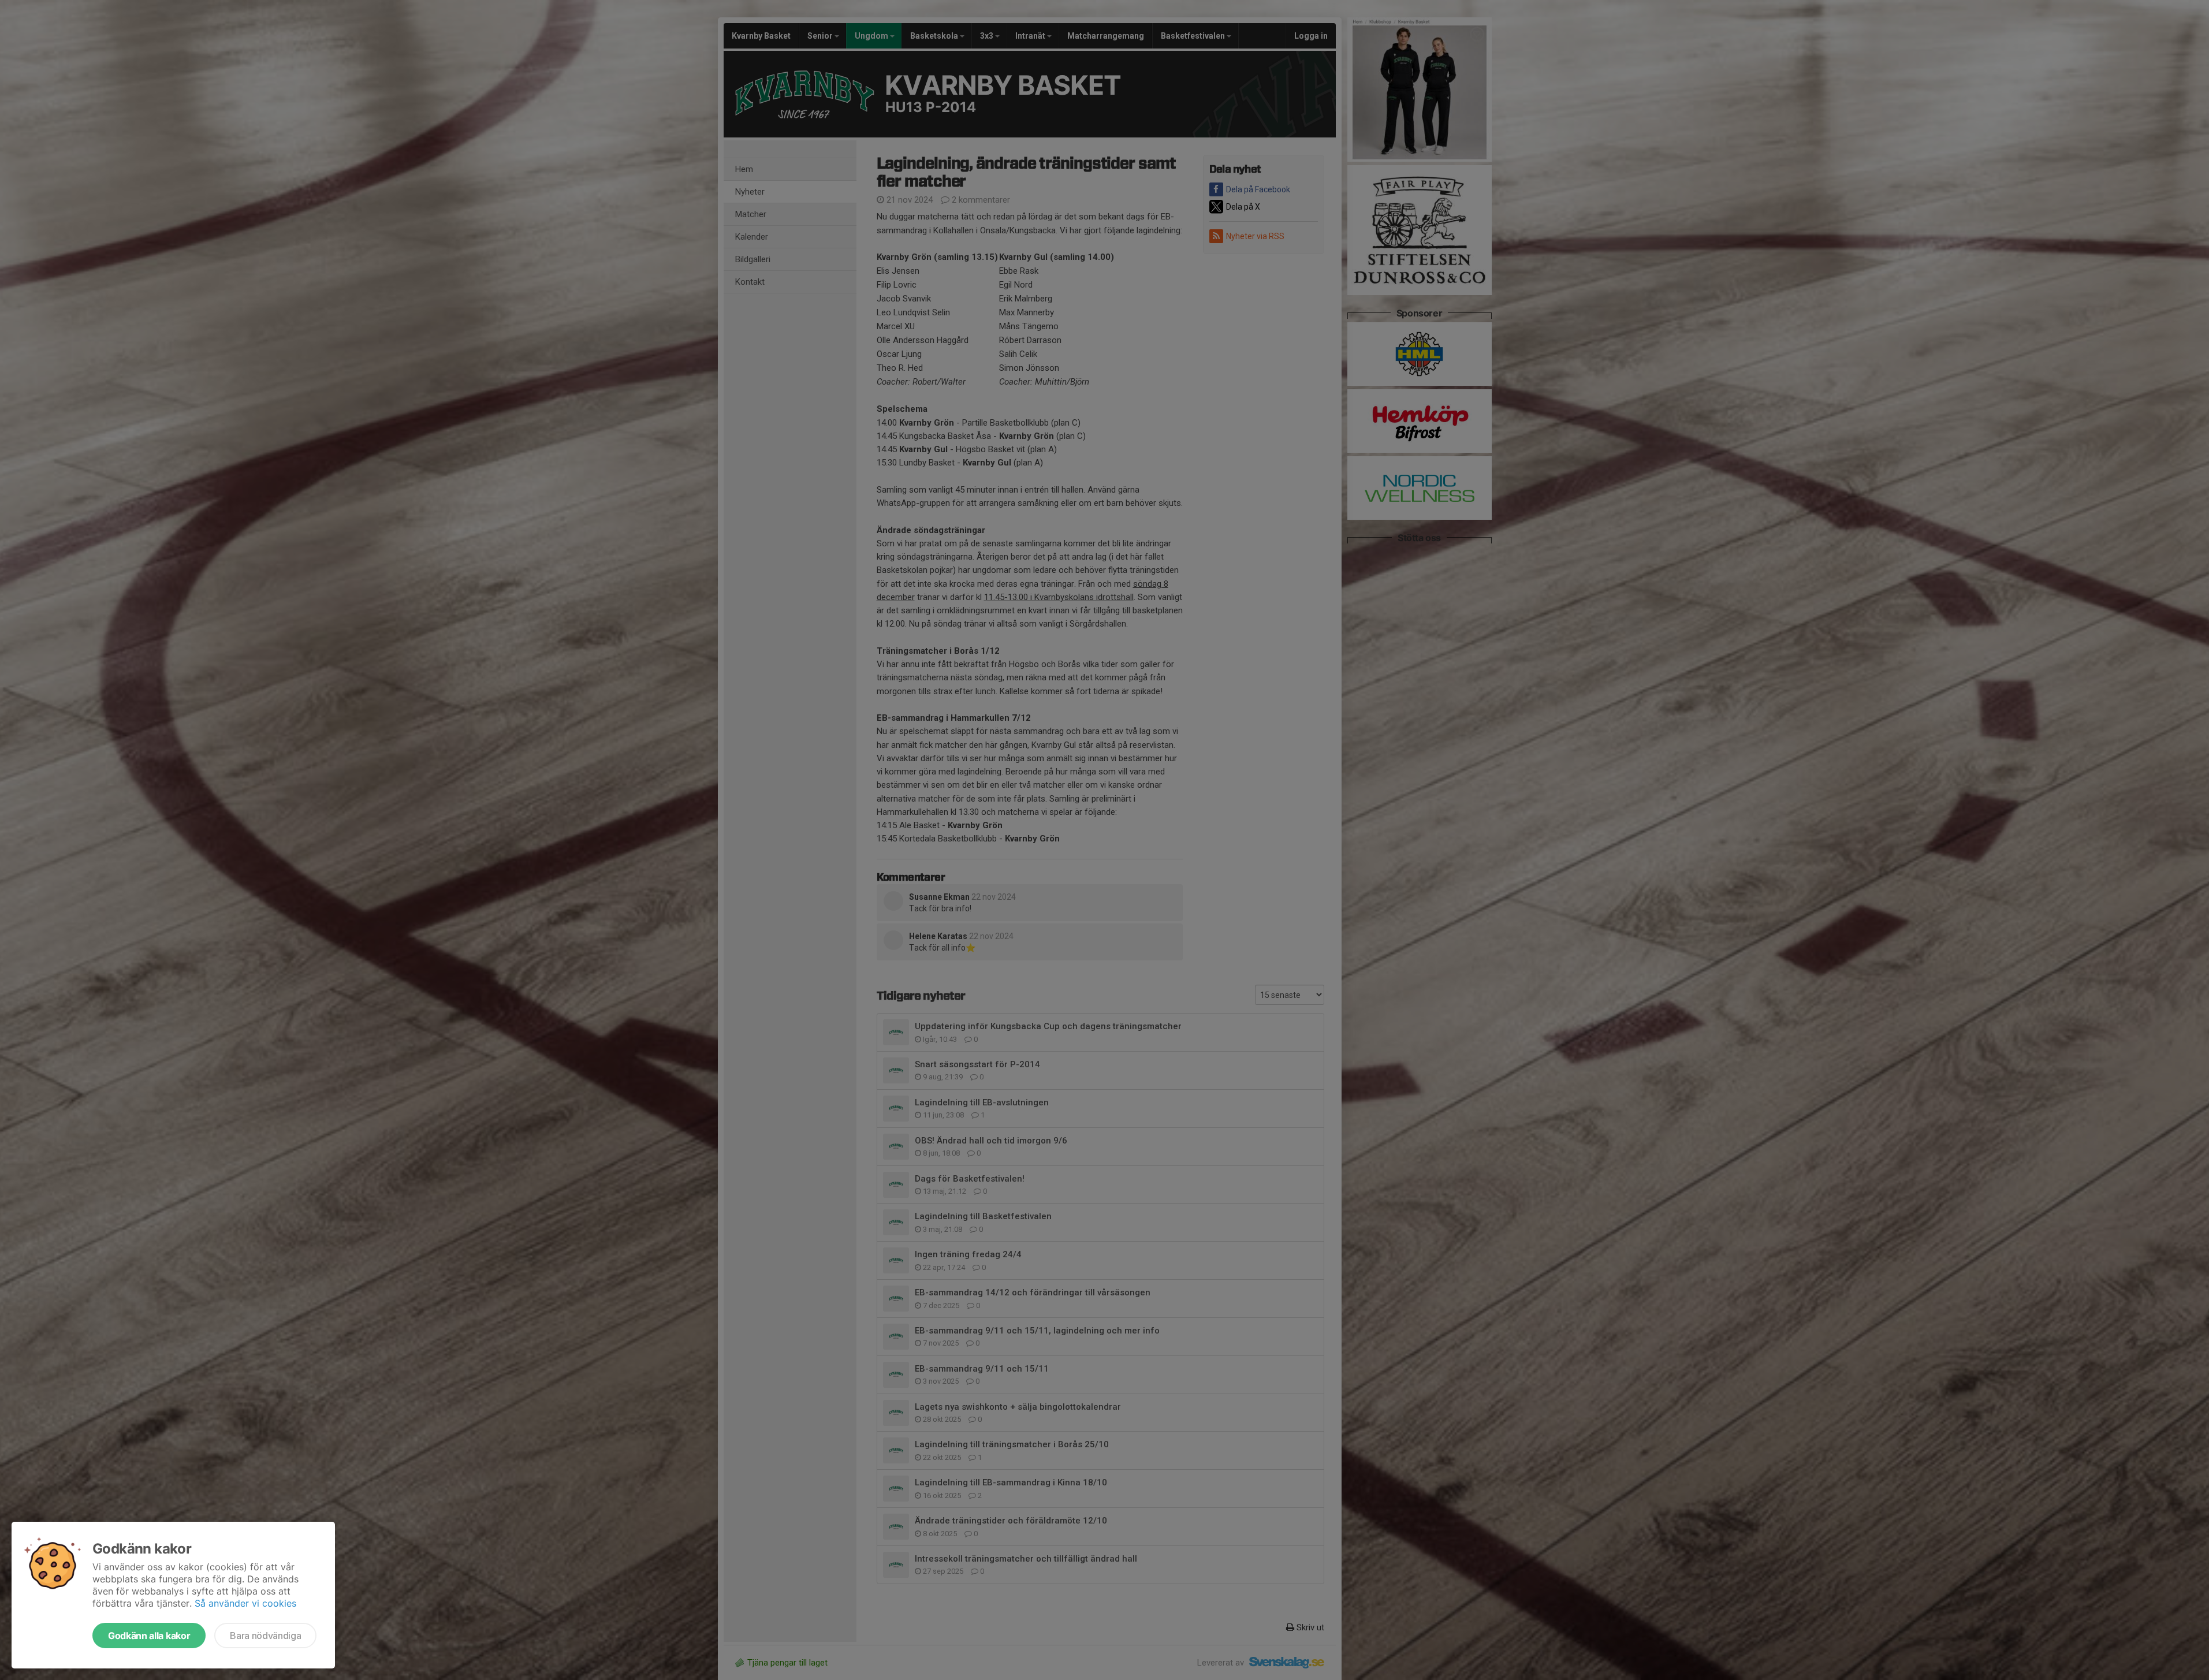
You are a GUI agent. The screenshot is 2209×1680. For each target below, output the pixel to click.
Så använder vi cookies (245, 1603)
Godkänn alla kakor (149, 1636)
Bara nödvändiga (265, 1636)
